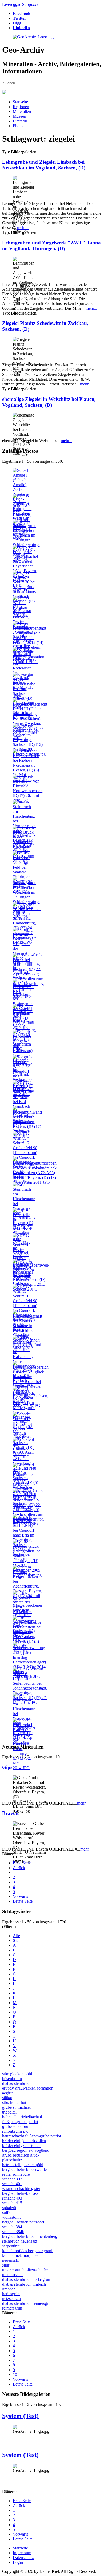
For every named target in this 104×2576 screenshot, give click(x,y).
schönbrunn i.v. (15, 2131)
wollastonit (11, 2217)
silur (6, 2265)
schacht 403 (12, 2198)
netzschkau (11, 2299)
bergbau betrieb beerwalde (24, 2169)
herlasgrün (11, 2294)
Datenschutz (23, 2558)
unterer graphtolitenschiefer (25, 2270)
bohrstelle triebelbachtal (22, 2117)
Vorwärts (20, 1896)
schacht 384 (12, 2227)
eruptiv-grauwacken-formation (28, 2088)
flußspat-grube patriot (20, 2122)
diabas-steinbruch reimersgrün (27, 2303)
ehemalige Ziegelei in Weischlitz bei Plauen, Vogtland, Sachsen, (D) (49, 402)
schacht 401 (12, 2184)
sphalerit (9, 2208)
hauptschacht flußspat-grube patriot (32, 2136)
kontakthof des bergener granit (28, 2251)
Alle (16, 1936)
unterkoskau (12, 2275)
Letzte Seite (23, 1901)
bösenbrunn (12, 2079)
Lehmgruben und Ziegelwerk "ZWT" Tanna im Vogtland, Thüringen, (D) (51, 246)
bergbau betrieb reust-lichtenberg (30, 2236)
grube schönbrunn (17, 2126)
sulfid (7, 2212)
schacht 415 (12, 2203)
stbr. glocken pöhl (17, 2074)
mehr (81, 1803)
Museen (19, 116)
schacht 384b (13, 2232)
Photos (19, 126)
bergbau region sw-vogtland (26, 2150)
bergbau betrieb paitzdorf (23, 2222)
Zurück (19, 1868)
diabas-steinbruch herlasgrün (26, 2279)
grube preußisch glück (21, 2155)
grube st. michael (16, 2107)
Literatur (20, 121)
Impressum (22, 2553)
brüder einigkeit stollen (21, 2146)
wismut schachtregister (21, 2189)
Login (18, 2562)
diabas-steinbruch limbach (24, 2284)
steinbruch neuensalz (20, 2241)
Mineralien (22, 111)
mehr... (23, 228)
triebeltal (9, 2112)
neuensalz (10, 2260)
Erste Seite (22, 1863)
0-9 (16, 1940)
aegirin (8, 2093)
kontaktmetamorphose (21, 2255)
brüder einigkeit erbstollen (24, 2141)
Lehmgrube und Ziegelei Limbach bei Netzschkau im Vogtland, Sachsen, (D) (44, 165)
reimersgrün (12, 2308)
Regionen (21, 107)
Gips (7, 1767)
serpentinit (11, 2246)
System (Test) (20, 2416)
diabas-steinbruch (17, 2083)
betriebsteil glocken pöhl (23, 2165)
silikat (7, 2098)
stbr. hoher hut (14, 2102)
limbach (9, 2289)
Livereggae (12, 4)
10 (15, 2375)
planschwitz (12, 2160)
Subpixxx (30, 4)
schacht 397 (12, 2179)
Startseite (20, 102)
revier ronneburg (16, 2174)
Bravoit (10, 1813)
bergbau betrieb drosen (21, 2193)
